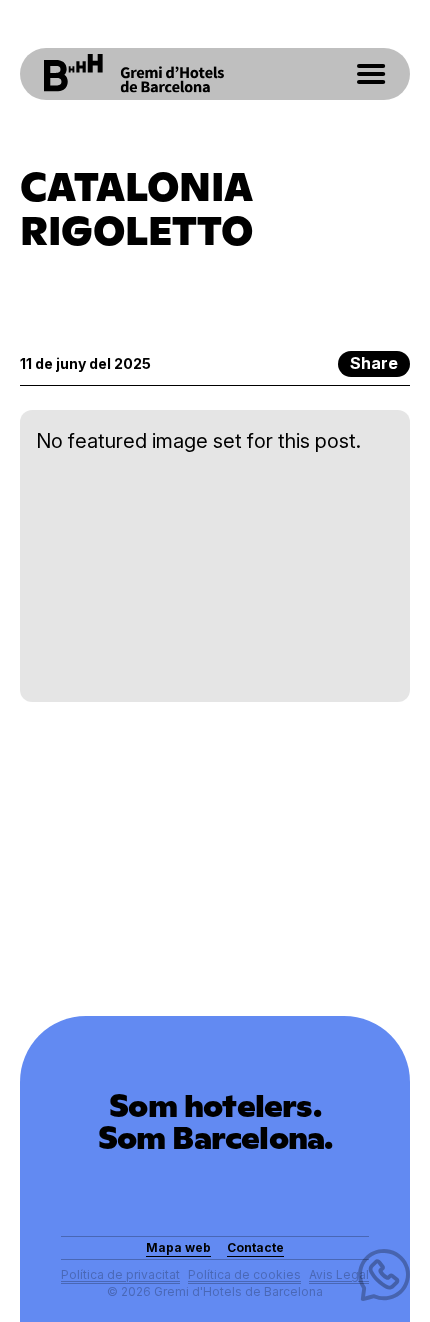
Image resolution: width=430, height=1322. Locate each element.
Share (374, 363)
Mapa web (178, 1247)
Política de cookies (244, 1274)
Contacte (255, 1247)
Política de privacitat (120, 1274)
